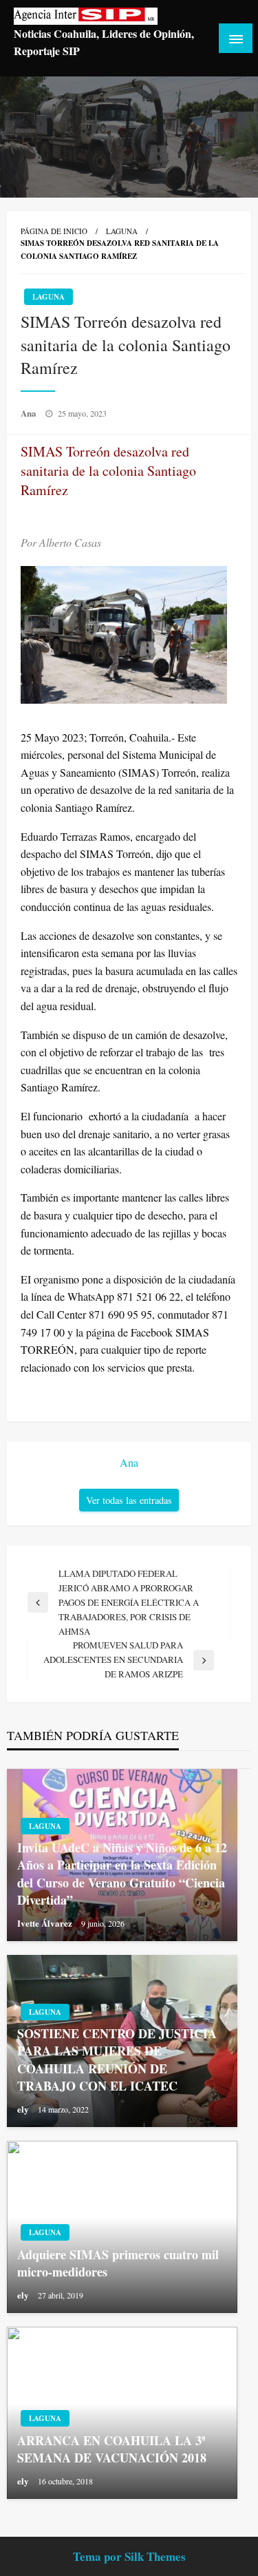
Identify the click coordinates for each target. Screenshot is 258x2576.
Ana (30, 413)
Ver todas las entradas (129, 1500)
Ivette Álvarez (46, 1923)
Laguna (122, 231)
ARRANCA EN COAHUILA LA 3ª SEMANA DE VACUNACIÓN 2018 (112, 2449)
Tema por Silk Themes (129, 2556)
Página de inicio (54, 231)
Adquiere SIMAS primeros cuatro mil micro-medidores (118, 2263)
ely (24, 2109)
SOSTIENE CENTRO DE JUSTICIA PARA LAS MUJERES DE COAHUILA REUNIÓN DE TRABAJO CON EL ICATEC (117, 2060)
